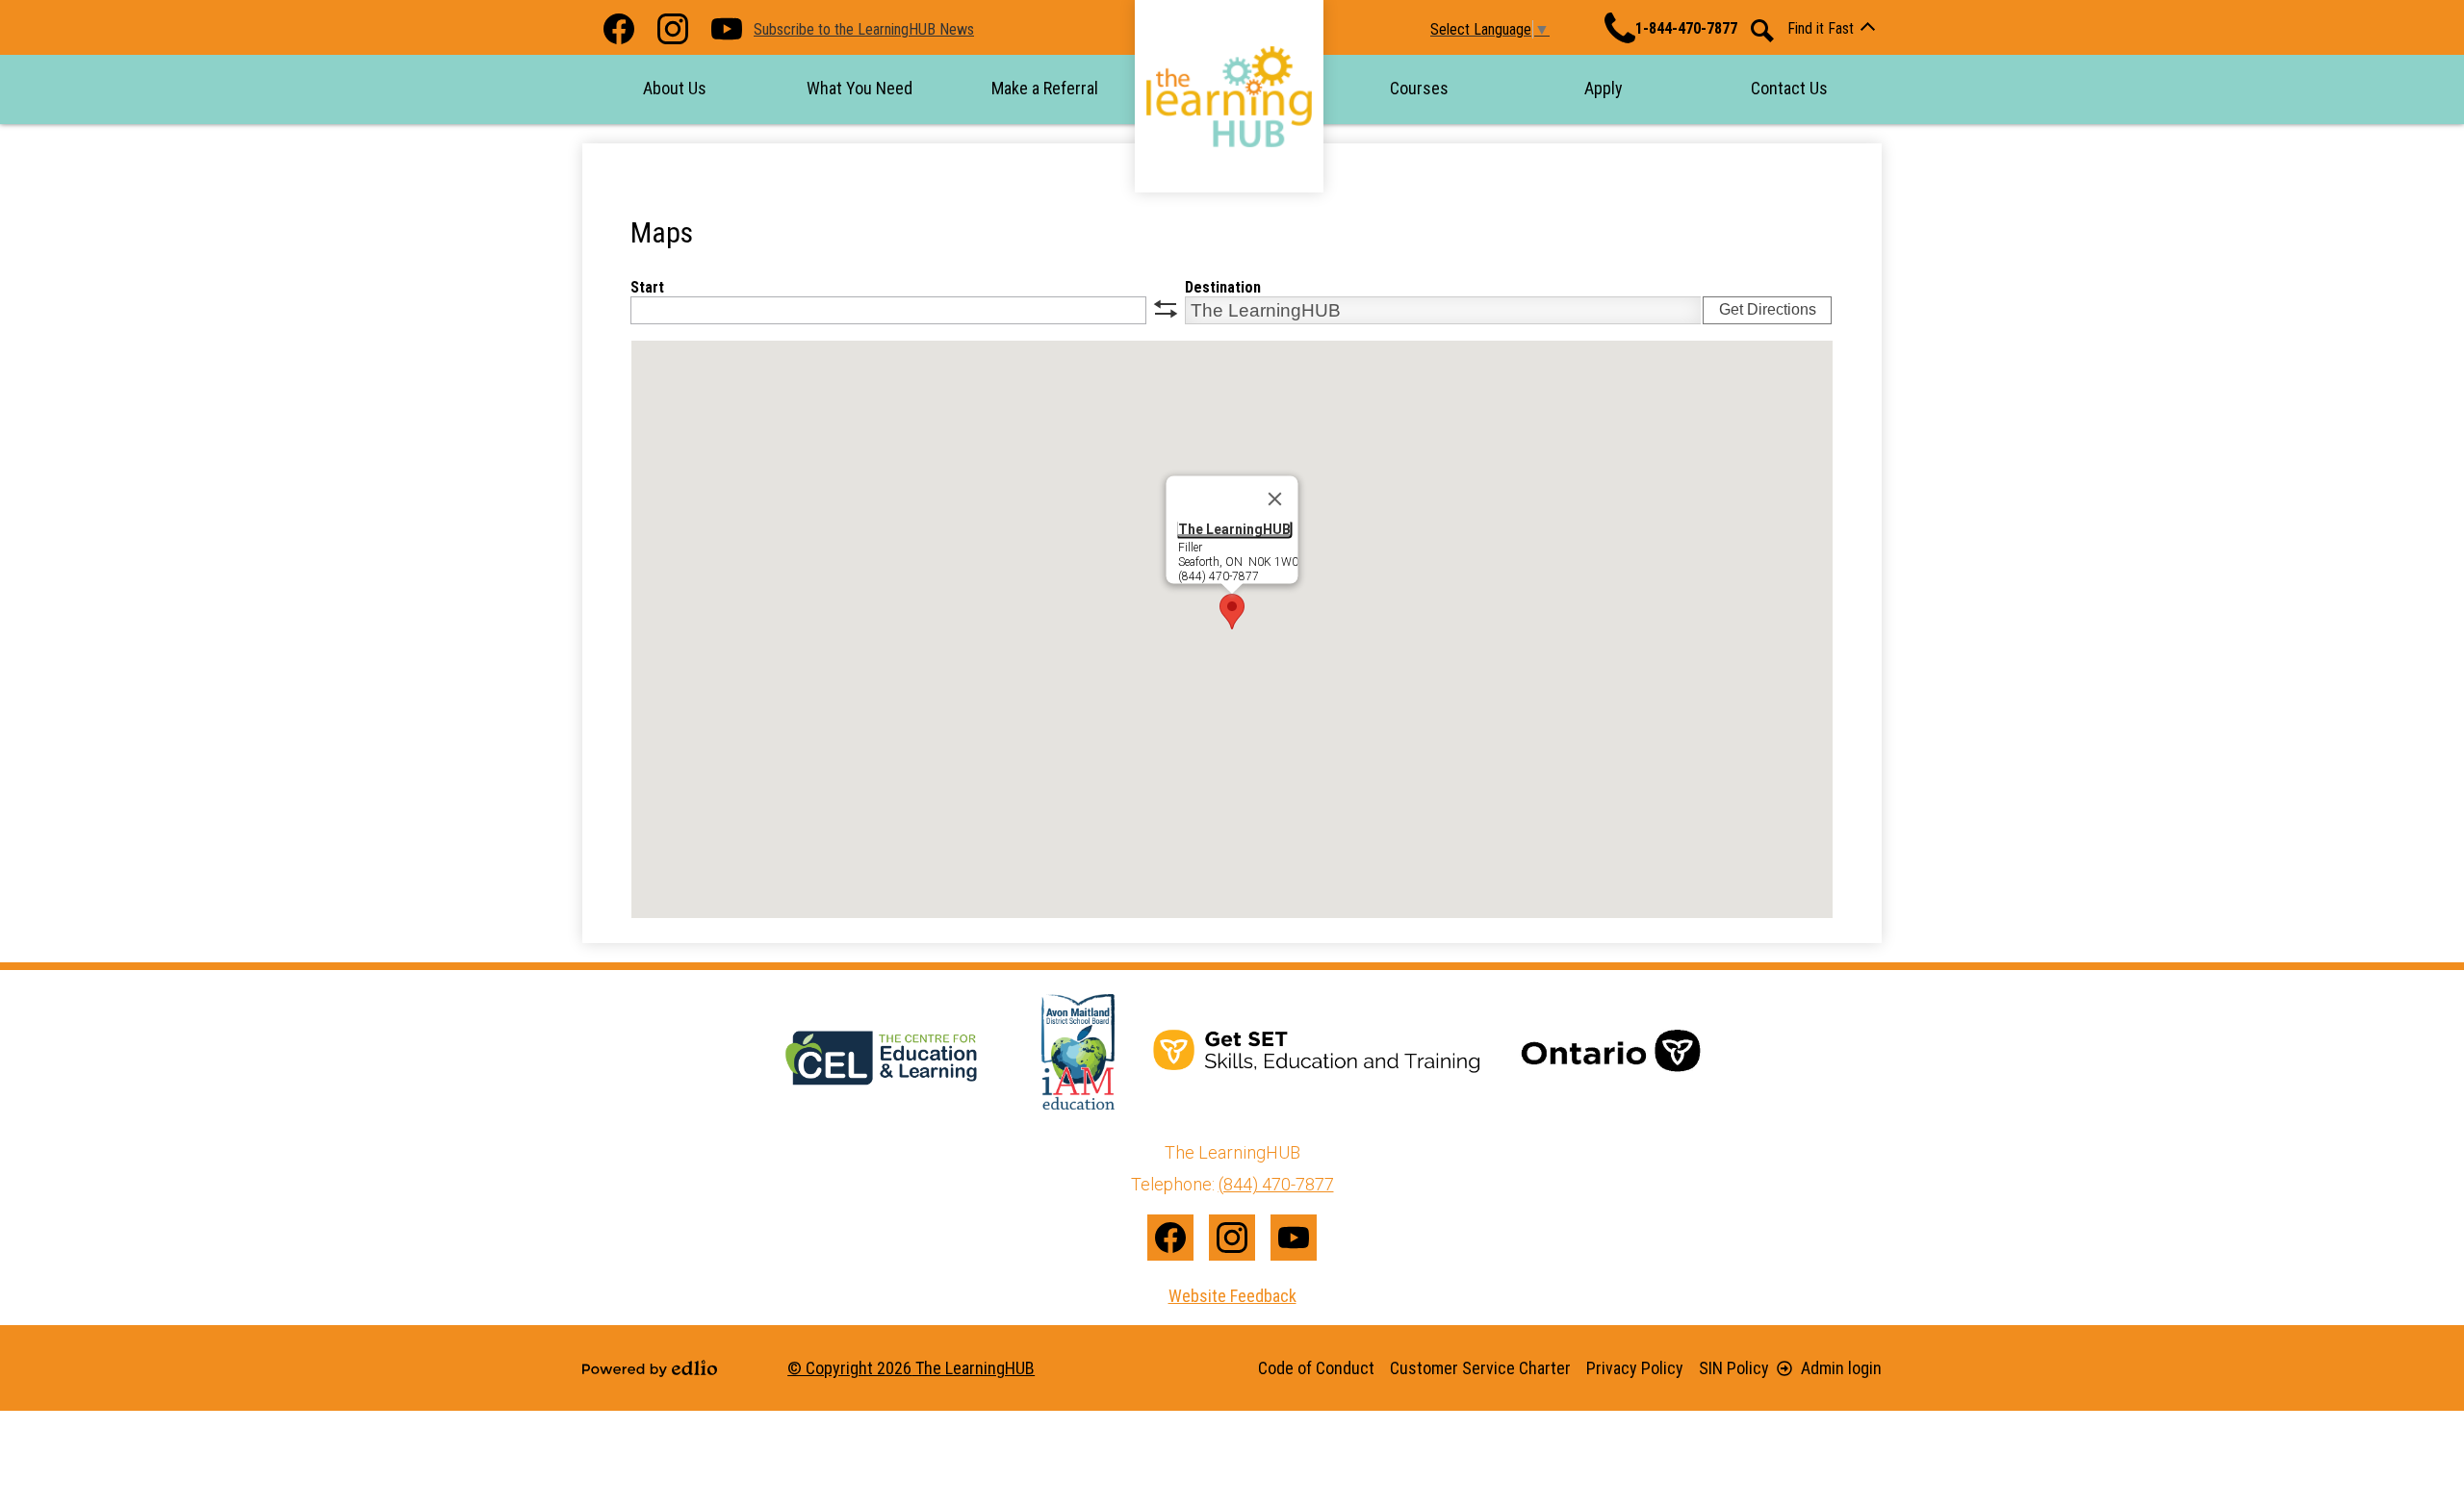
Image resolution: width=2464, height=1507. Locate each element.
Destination (1223, 287)
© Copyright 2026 (911, 1368)
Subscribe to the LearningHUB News (864, 29)
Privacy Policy (1635, 1368)
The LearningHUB (1234, 529)
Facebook (619, 29)
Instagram (673, 29)
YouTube (727, 29)
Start (647, 287)
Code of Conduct (1316, 1368)
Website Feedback (1232, 1296)
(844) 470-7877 (1276, 1184)
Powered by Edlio (650, 1368)
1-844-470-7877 (1686, 28)
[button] (675, 88)
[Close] (1275, 499)
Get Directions (1768, 309)
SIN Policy (1734, 1368)
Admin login (1841, 1368)
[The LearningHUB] (1229, 96)
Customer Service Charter (1480, 1368)
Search (1762, 31)
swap (1166, 309)
